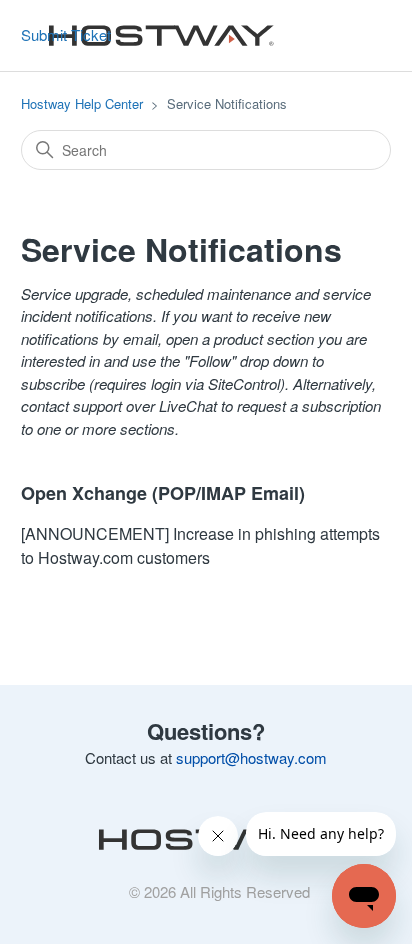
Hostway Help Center (82, 103)
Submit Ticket (66, 34)
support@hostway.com (251, 757)
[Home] (156, 36)
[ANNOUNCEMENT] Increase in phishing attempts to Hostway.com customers (200, 545)
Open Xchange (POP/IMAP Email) (163, 493)
